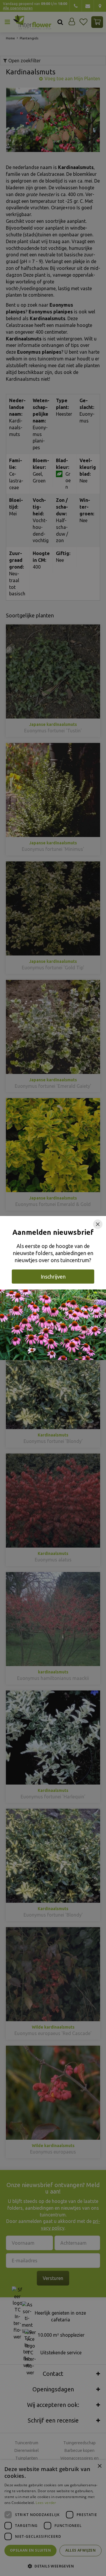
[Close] (98, 1224)
